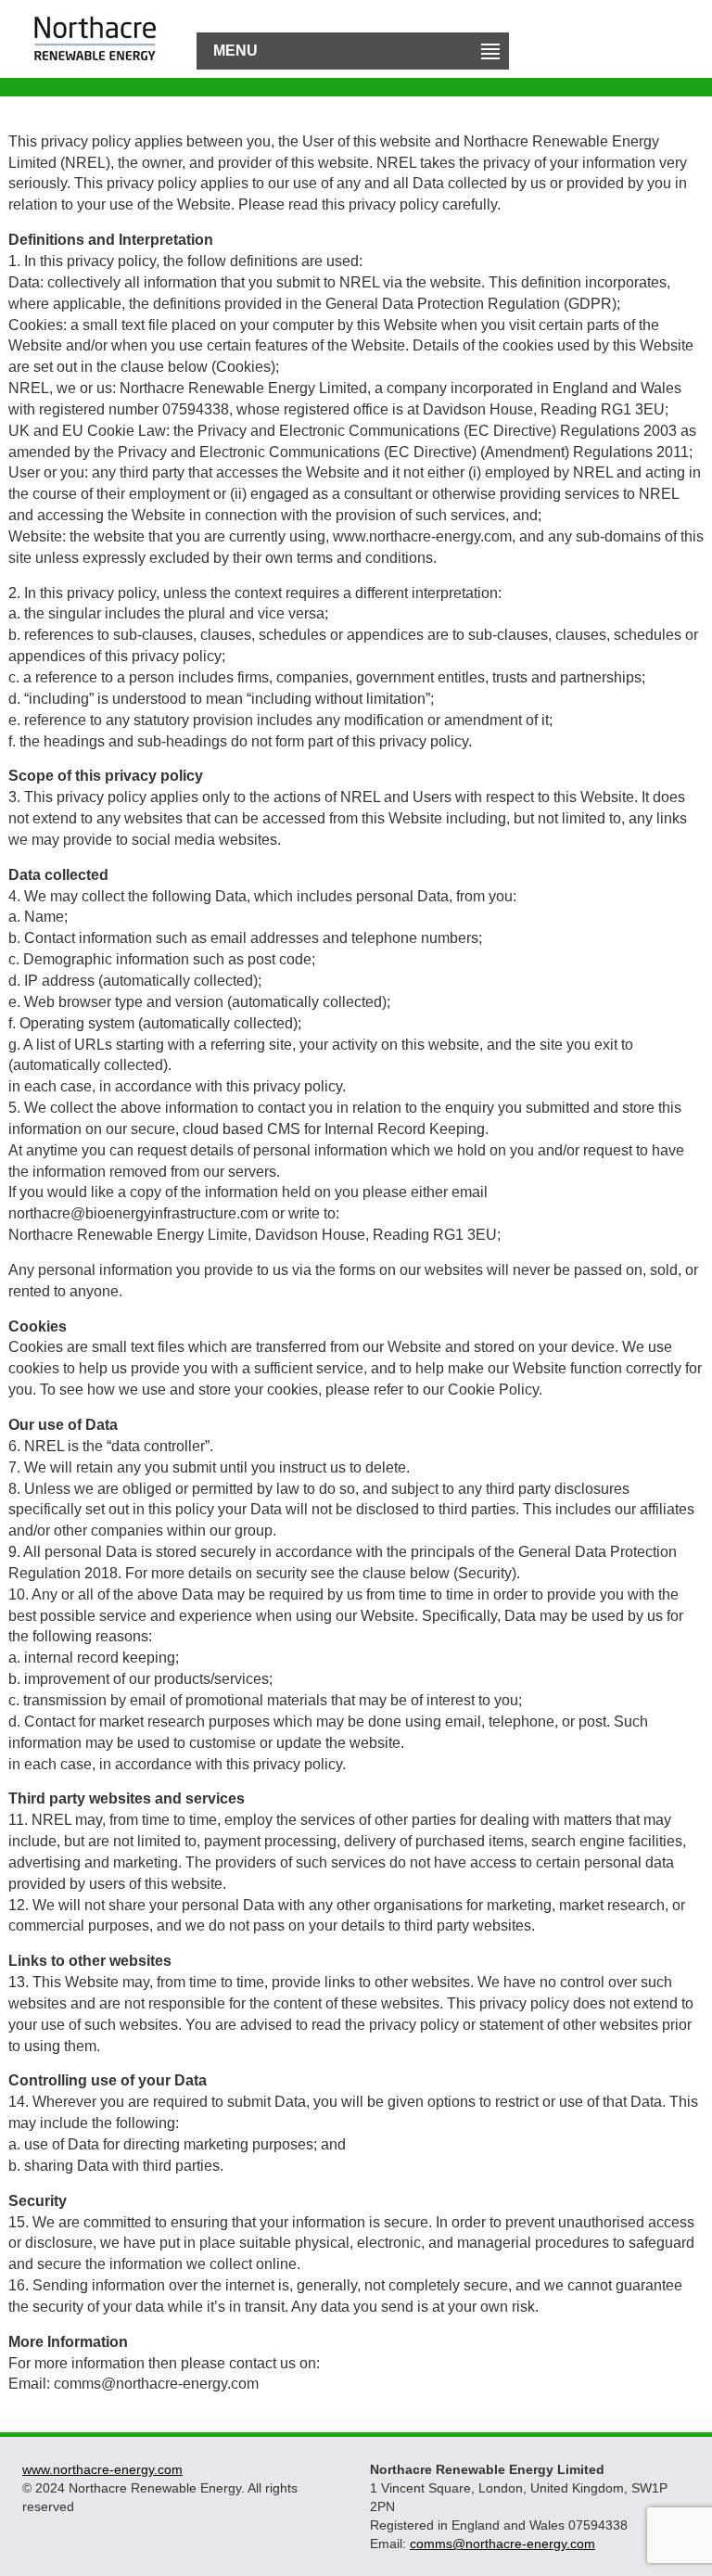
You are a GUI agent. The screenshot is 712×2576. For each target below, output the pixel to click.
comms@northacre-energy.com (502, 2544)
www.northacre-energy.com (102, 2469)
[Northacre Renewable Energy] (95, 24)
